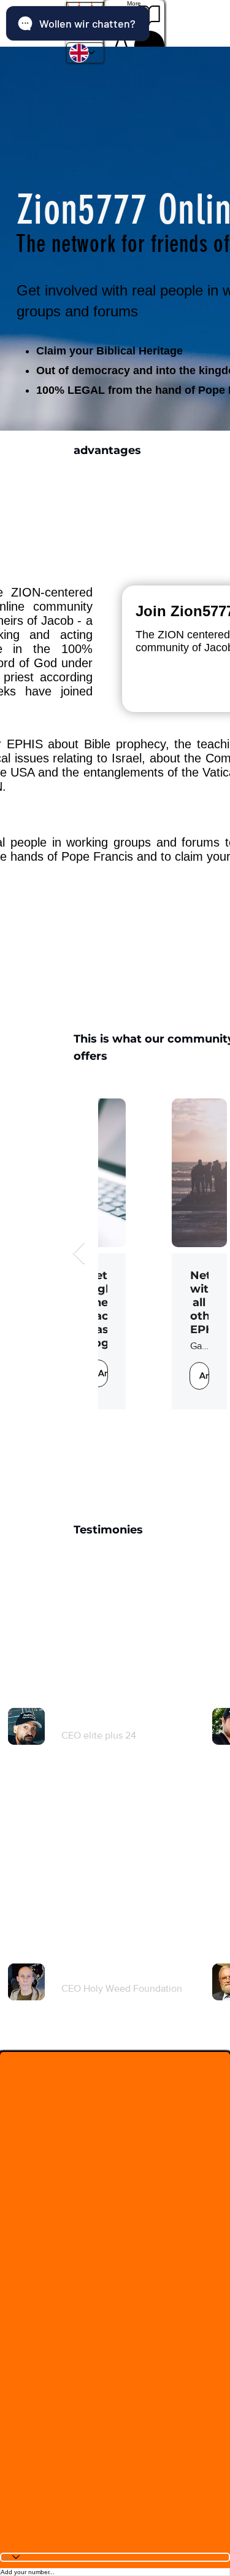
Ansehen (131, 1375)
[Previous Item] (79, 1254)
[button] (85, 21)
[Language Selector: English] (85, 53)
